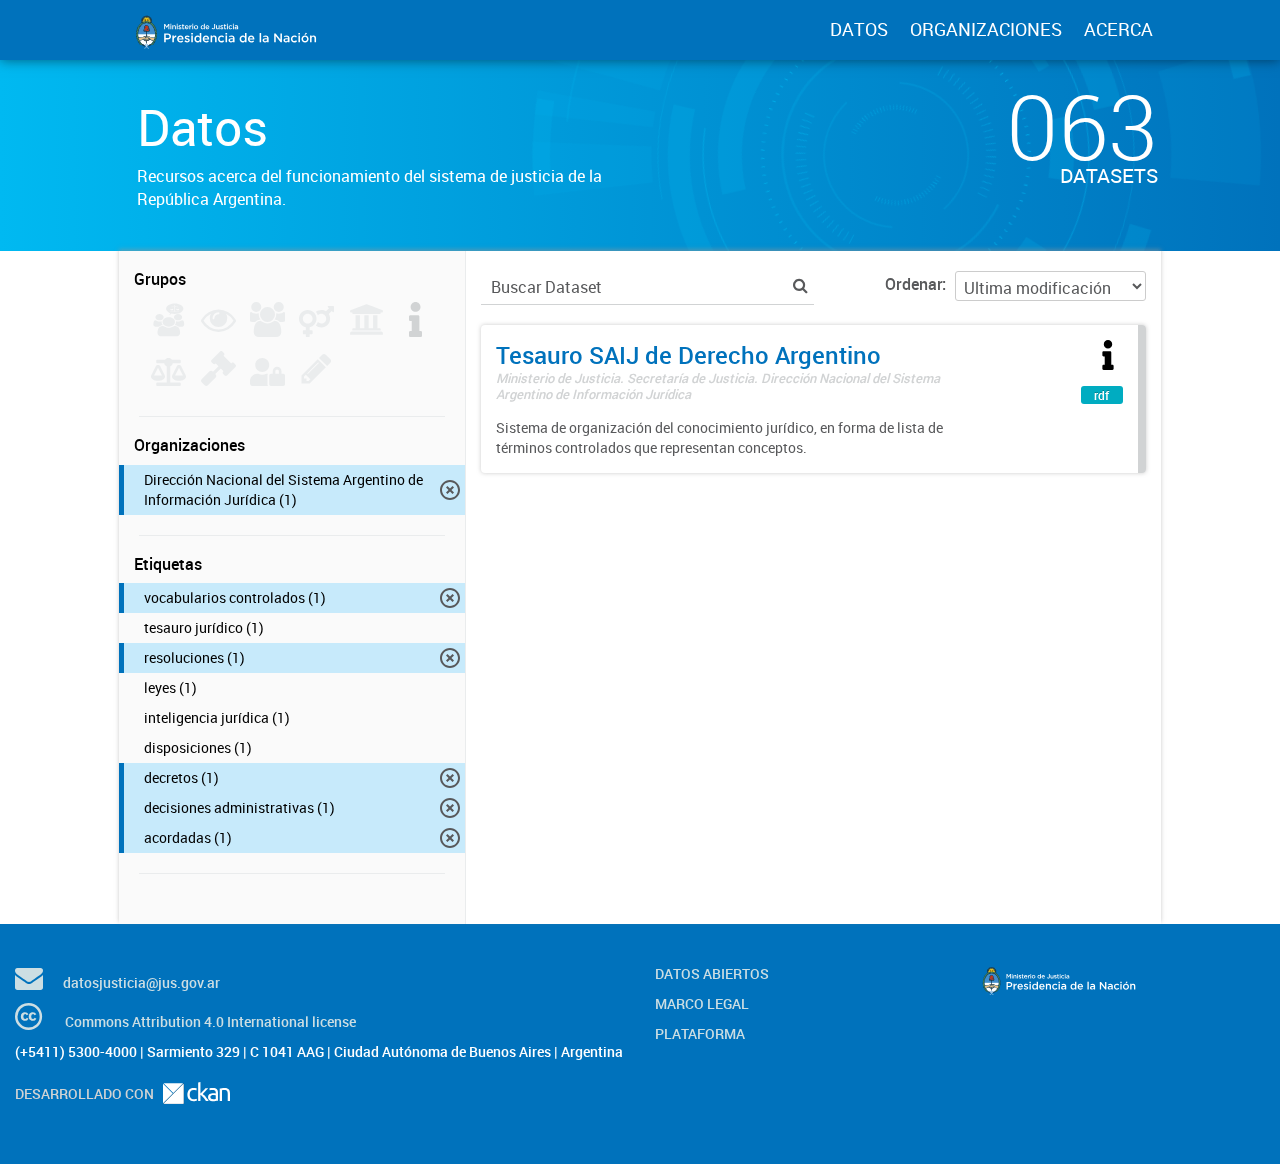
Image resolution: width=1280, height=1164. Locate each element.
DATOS (859, 29)
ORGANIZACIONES (986, 29)
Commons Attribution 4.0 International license (210, 1021)
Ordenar (913, 284)
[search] (800, 285)
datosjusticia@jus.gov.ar (141, 982)
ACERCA (1118, 29)
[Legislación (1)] (415, 331)
